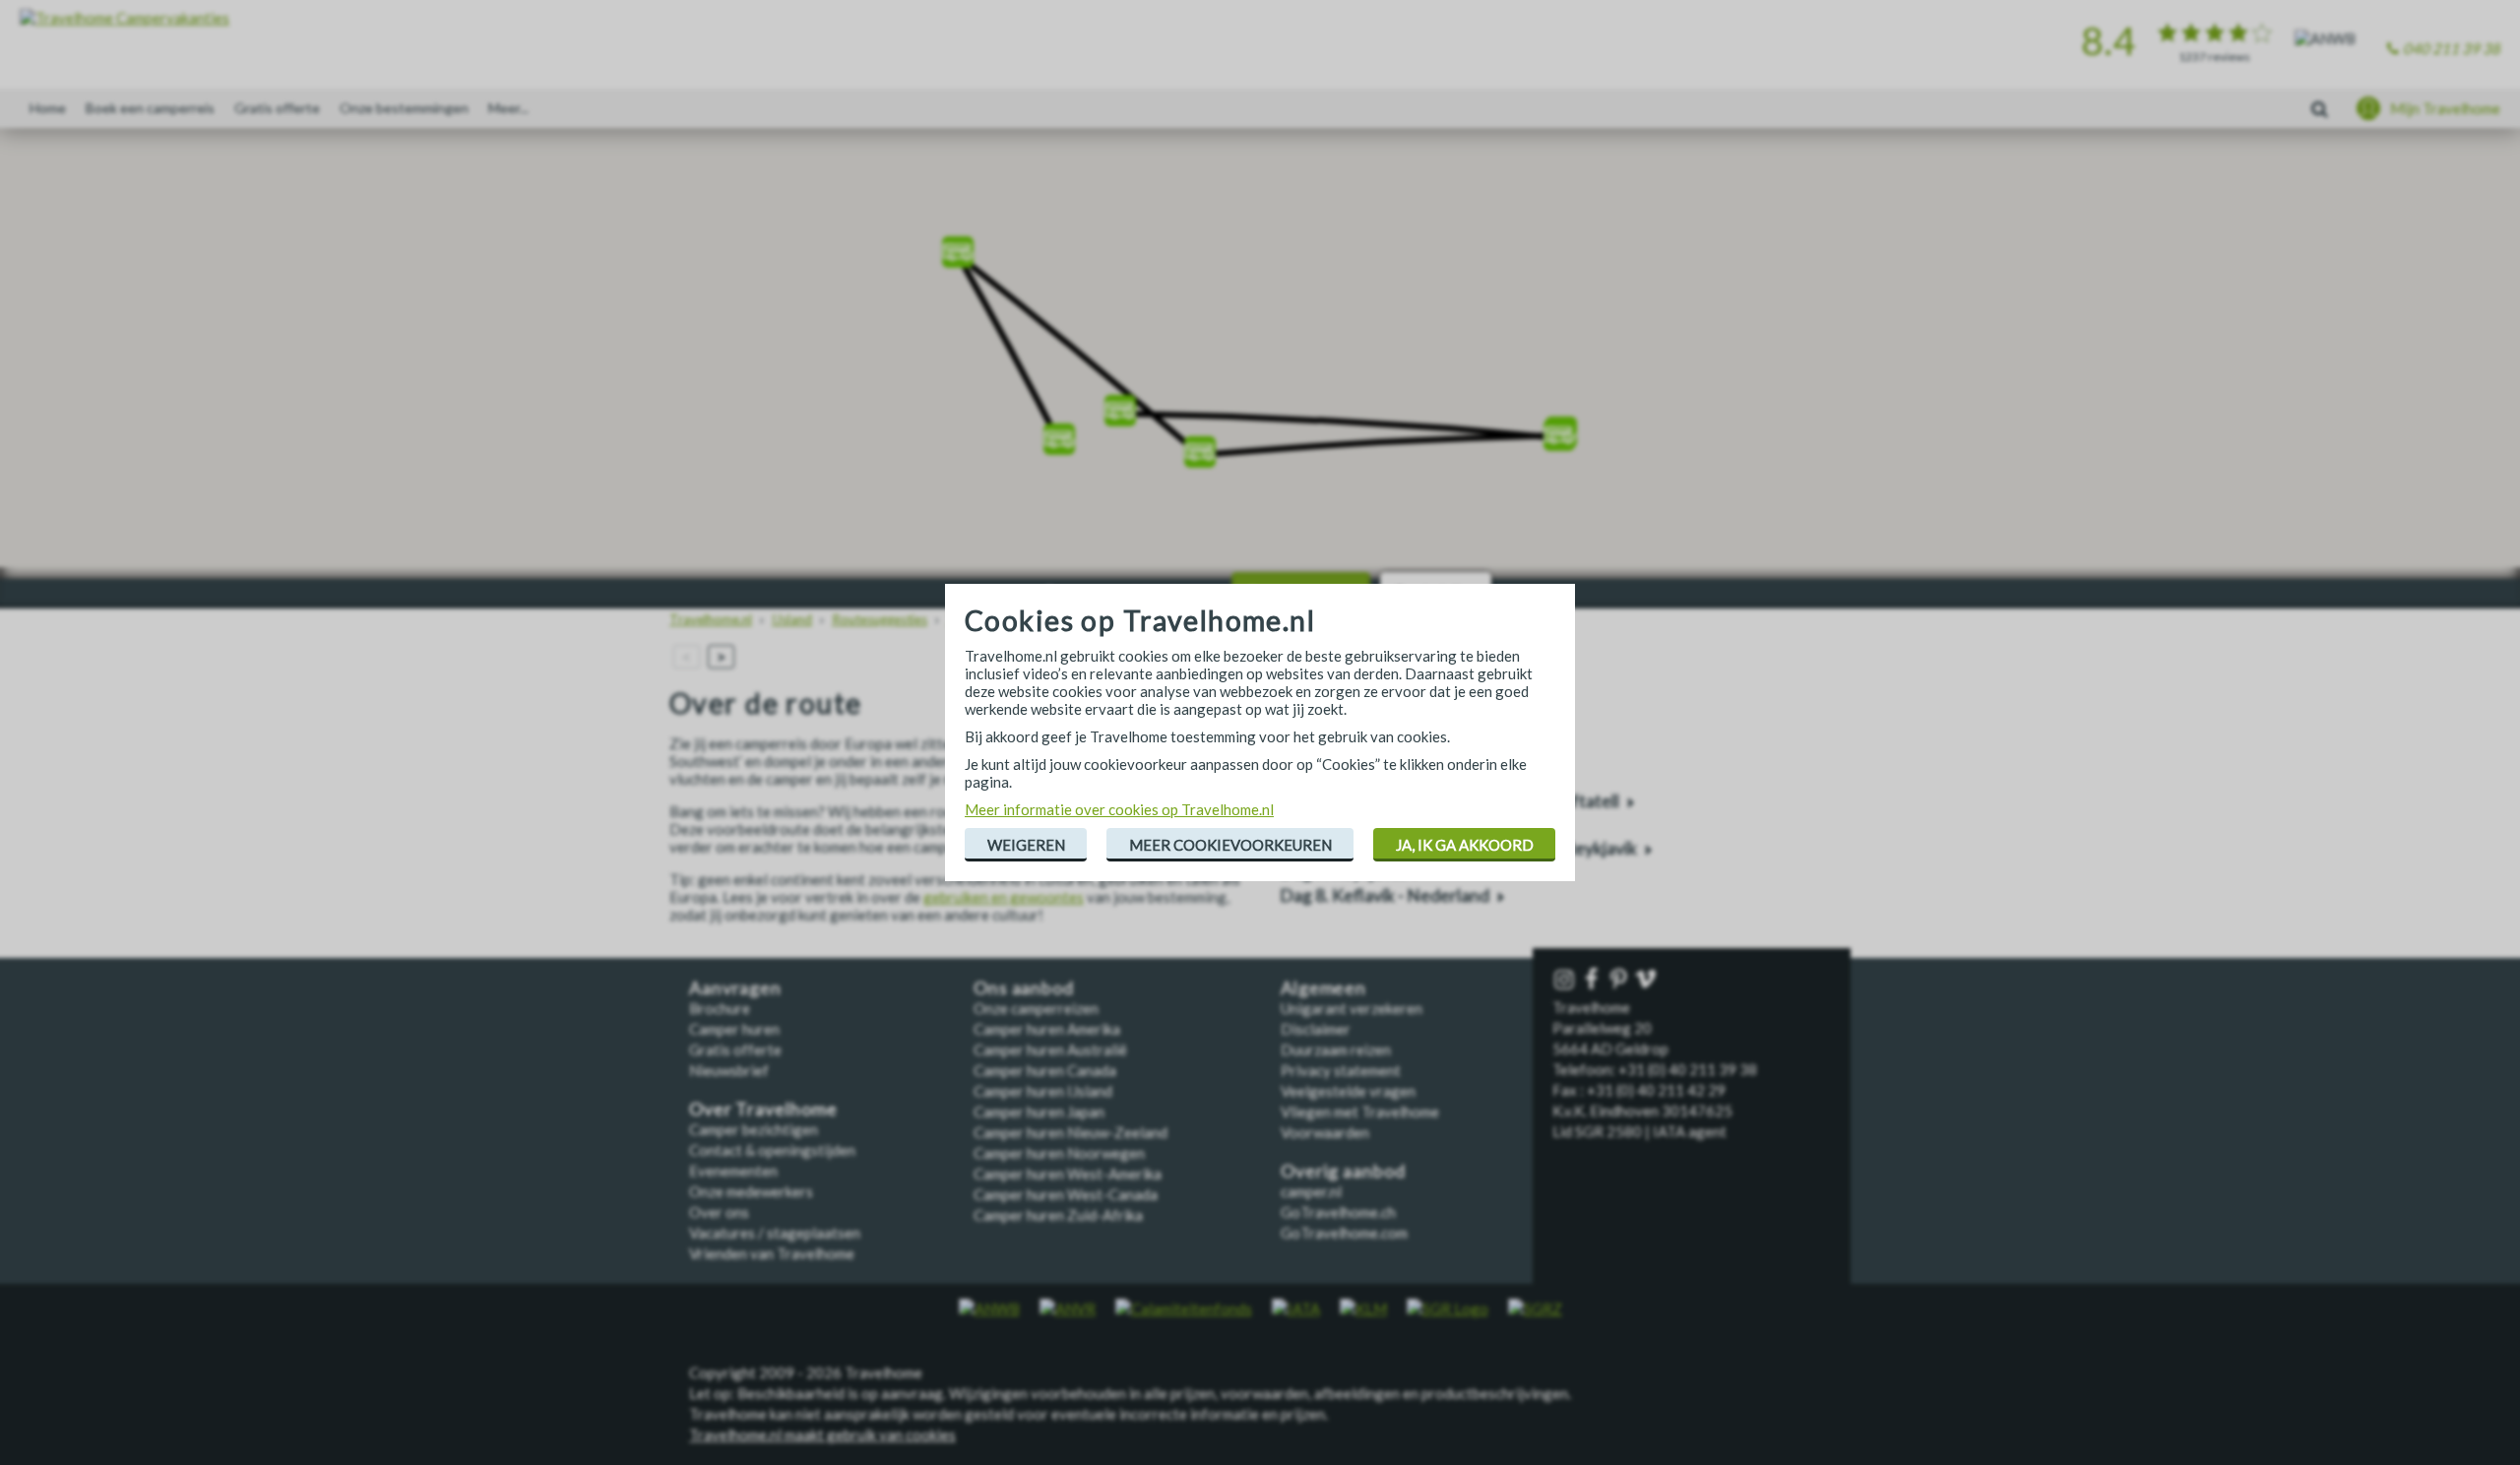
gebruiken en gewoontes (1004, 897)
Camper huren (734, 1029)
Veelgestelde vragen (1348, 1091)
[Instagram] (1566, 980)
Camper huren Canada (1045, 1070)
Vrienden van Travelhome (772, 1253)
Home (48, 108)
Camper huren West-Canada (1066, 1194)
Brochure (720, 1008)
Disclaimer (1316, 1029)
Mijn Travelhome (2445, 108)
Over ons (719, 1212)
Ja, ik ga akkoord (1465, 845)
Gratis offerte (277, 108)
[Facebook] (1594, 980)
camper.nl (1311, 1191)
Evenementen (733, 1171)
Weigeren (1026, 845)
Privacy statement (1341, 1070)
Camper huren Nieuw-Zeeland (1071, 1132)
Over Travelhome (763, 1109)
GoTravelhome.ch (1338, 1212)
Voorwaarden (1325, 1132)
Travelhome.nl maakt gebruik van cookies (822, 1434)
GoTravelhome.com (1344, 1233)
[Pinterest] (1620, 980)
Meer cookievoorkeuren (1230, 845)
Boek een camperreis (150, 108)
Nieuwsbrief (729, 1070)
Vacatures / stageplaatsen (775, 1233)
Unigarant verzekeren (1352, 1008)
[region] (1260, 354)
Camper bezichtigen (754, 1129)
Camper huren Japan (1039, 1112)
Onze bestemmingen (404, 108)
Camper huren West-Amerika (1068, 1174)
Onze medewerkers (751, 1191)
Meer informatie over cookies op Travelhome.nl (1119, 809)
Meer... (508, 108)
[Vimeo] (1648, 980)
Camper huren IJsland (1043, 1091)
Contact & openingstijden (772, 1150)
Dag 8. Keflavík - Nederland (1385, 895)
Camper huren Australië (1050, 1050)
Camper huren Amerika (1047, 1029)
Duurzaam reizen (1336, 1050)
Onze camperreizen (1036, 1008)
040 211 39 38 (2452, 48)
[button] (1059, 433)
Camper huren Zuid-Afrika (1058, 1215)
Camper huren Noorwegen (1059, 1153)
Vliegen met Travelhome (1360, 1112)
